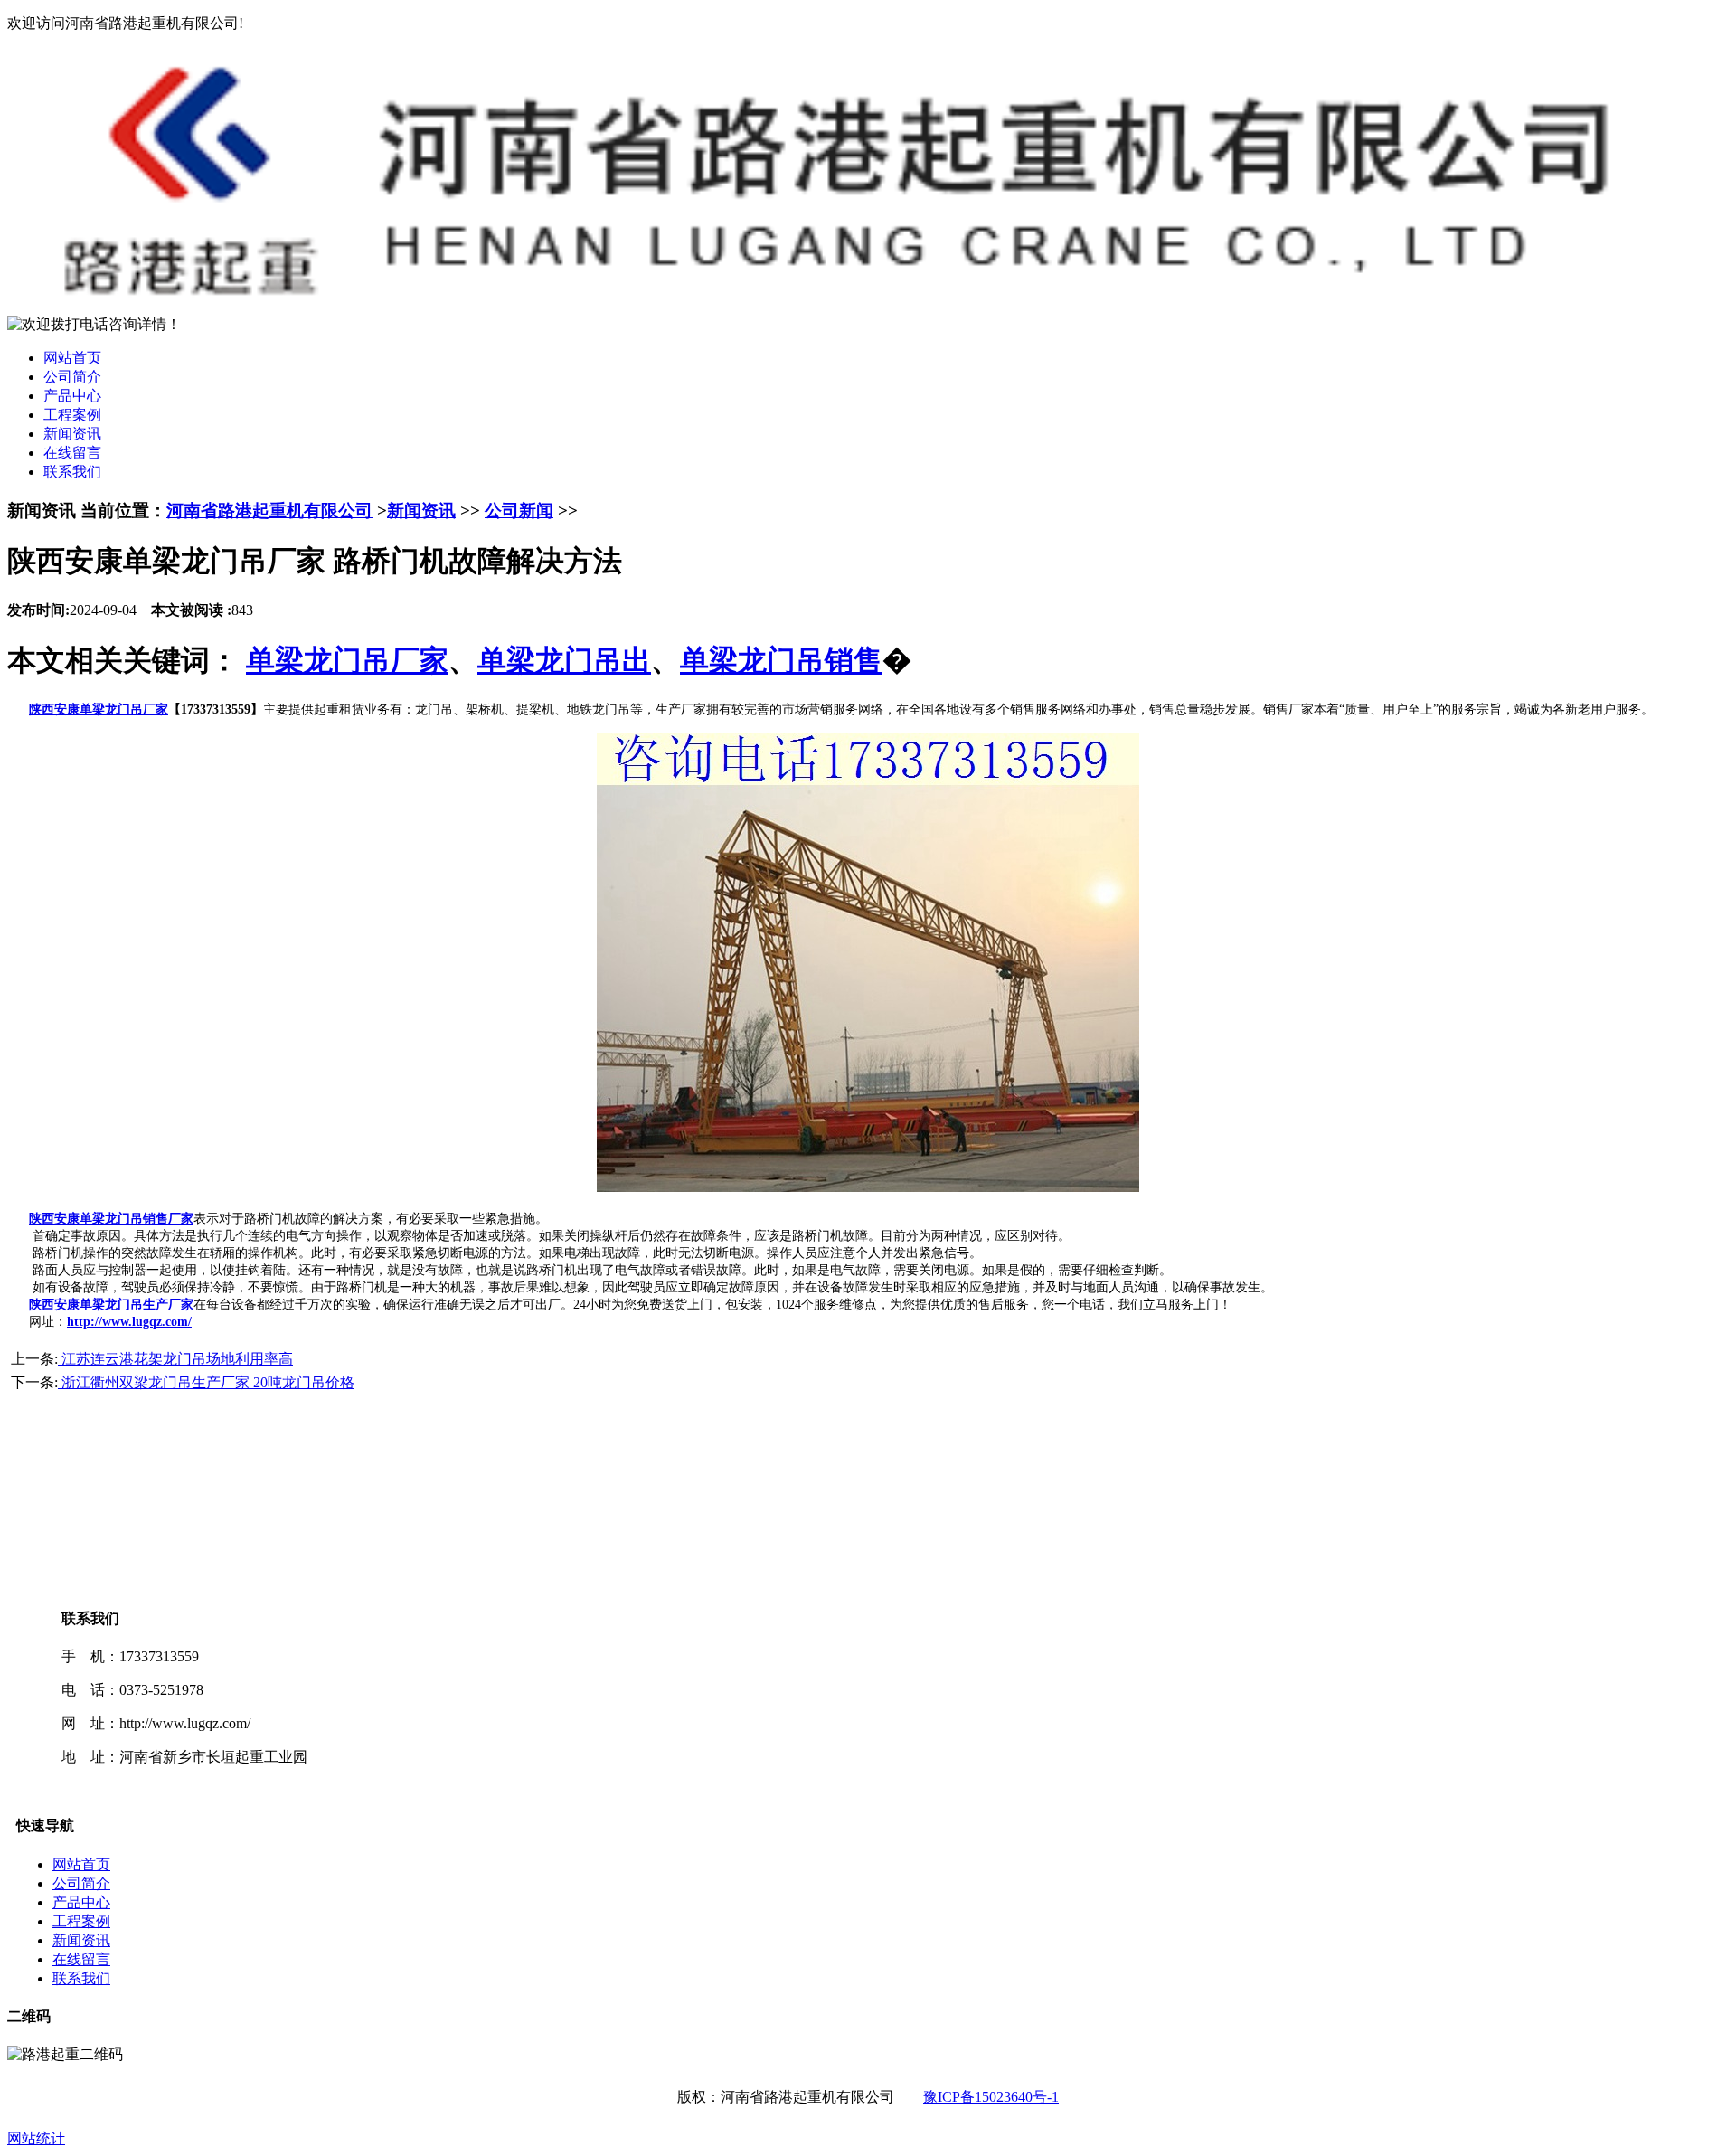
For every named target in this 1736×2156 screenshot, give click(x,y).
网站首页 (72, 358)
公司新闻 (519, 511)
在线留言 (72, 453)
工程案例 (72, 415)
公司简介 (72, 377)
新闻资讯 (72, 434)
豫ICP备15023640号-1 (991, 2097)
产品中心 (72, 396)
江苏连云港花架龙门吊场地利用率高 (175, 1359)
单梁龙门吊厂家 (347, 660)
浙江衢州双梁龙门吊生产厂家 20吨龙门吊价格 (206, 1382)
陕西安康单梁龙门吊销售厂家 (111, 1219)
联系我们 (72, 472)
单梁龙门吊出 (564, 660)
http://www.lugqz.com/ (129, 1322)
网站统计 (36, 2138)
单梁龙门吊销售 (781, 660)
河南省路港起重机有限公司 (269, 511)
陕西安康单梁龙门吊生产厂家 (111, 1305)
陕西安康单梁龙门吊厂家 (99, 709)
